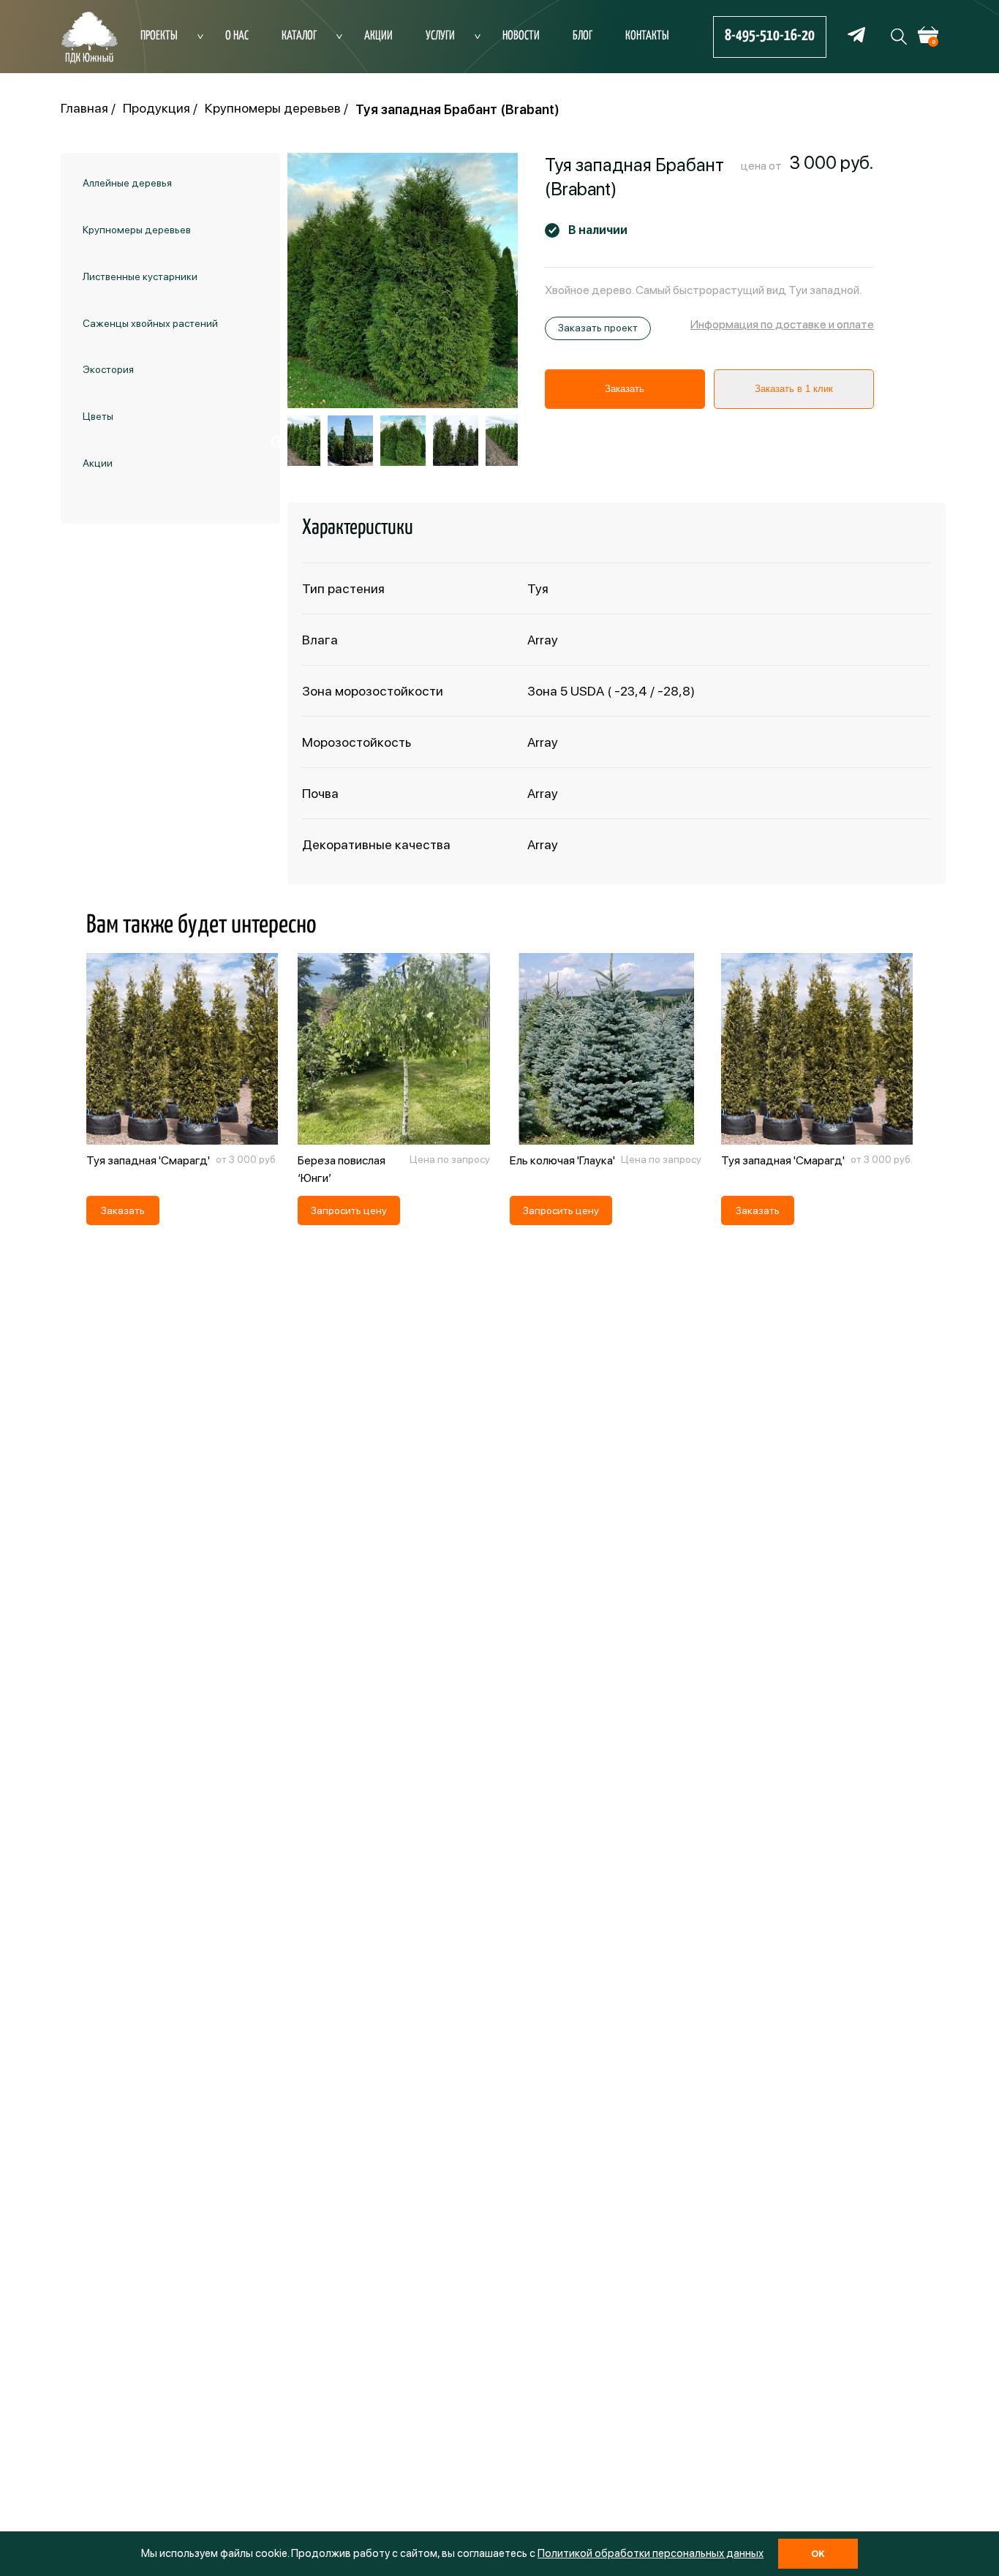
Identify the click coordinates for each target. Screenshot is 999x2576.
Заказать (625, 389)
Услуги (440, 36)
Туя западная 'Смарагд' (148, 1160)
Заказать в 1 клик (794, 389)
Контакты (647, 36)
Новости (521, 36)
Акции (378, 36)
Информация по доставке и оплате (782, 324)
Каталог (299, 36)
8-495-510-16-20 (770, 36)
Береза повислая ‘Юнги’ (342, 1169)
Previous (276, 442)
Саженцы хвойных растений (150, 323)
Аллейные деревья (127, 183)
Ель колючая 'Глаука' (562, 1160)
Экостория (108, 369)
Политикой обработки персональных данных (651, 2553)
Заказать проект (598, 328)
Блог (583, 36)
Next (529, 442)
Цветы (98, 416)
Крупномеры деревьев (137, 230)
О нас (237, 36)
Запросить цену (349, 1210)
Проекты (159, 36)
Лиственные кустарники (140, 276)
